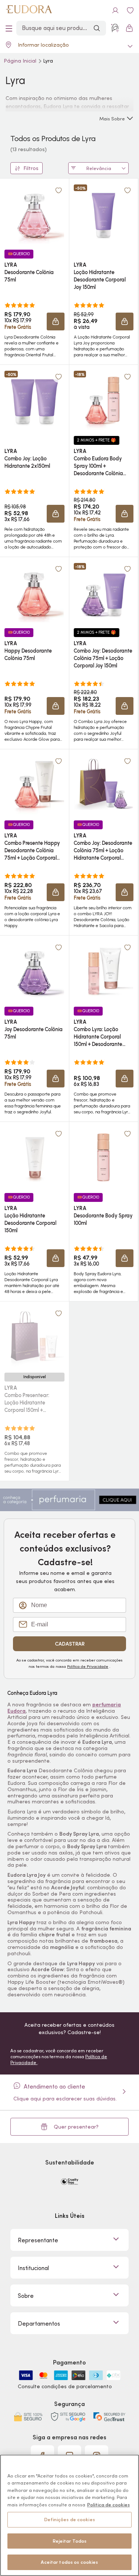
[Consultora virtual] (115, 28)
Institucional (33, 2268)
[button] (56, 321)
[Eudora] (29, 10)
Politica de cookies (108, 2505)
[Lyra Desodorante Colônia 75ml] (34, 214)
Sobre (26, 2296)
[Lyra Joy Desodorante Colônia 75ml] (34, 971)
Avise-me (34, 1429)
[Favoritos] (130, 10)
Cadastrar (70, 1644)
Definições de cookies (69, 2520)
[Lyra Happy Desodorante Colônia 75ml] (34, 593)
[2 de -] (69, 1499)
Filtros (31, 168)
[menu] (9, 28)
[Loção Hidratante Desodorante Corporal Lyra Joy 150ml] (103, 214)
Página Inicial (21, 61)
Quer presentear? (76, 2127)
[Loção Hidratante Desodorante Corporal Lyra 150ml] (34, 1157)
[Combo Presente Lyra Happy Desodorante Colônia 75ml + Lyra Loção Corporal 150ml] (34, 785)
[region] (69, 2515)
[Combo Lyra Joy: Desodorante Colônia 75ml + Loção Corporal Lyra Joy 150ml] (103, 593)
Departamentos (39, 2323)
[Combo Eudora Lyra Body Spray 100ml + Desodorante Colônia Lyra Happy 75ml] (103, 400)
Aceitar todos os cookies (69, 2562)
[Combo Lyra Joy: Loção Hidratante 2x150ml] (34, 400)
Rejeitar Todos (70, 2541)
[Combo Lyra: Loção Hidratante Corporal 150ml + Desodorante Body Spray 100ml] (103, 971)
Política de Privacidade (88, 1666)
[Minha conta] (115, 10)
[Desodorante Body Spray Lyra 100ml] (103, 1157)
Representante (38, 2240)
